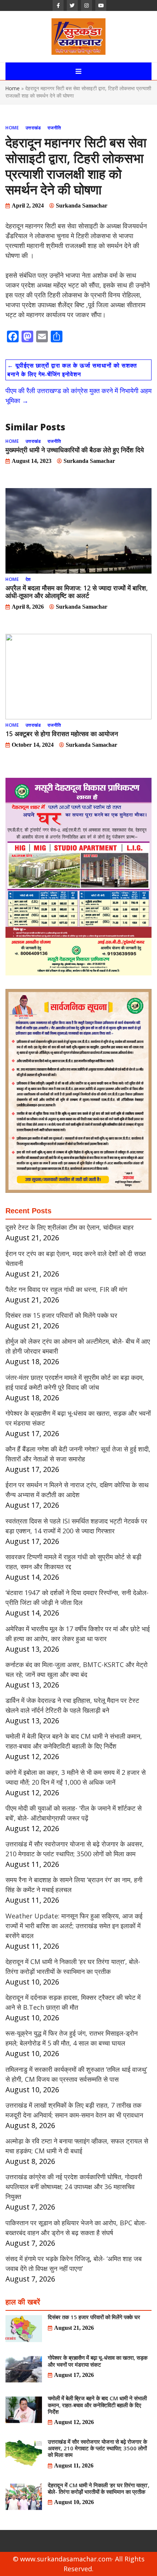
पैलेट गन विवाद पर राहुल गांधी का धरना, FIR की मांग (66, 1289)
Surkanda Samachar (82, 206)
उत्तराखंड (33, 128)
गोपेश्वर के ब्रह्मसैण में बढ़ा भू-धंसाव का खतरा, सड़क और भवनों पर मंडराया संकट (98, 2361)
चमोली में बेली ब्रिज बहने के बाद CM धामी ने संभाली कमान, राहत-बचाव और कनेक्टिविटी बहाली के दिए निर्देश (97, 2405)
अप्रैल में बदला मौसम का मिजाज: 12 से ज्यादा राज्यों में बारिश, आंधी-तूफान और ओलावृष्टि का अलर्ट (77, 592)
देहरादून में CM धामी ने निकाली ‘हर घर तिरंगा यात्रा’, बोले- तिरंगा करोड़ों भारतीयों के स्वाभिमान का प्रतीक (99, 2488)
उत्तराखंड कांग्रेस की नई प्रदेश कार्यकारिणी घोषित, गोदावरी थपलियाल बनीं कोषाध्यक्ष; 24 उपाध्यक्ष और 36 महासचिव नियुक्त (74, 2187)
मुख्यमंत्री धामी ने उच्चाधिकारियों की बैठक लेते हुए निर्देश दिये (75, 450)
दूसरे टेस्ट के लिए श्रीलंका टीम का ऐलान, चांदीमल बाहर (70, 1227)
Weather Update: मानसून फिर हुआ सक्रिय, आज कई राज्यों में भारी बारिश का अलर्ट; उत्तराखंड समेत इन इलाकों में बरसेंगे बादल (74, 1926)
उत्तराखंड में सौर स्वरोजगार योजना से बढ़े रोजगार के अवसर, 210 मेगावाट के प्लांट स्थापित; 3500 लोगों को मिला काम (97, 2448)
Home (13, 88)
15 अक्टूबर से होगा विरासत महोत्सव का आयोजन (62, 734)
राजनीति (54, 128)
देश (28, 579)
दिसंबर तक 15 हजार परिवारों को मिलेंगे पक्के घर (61, 1315)
